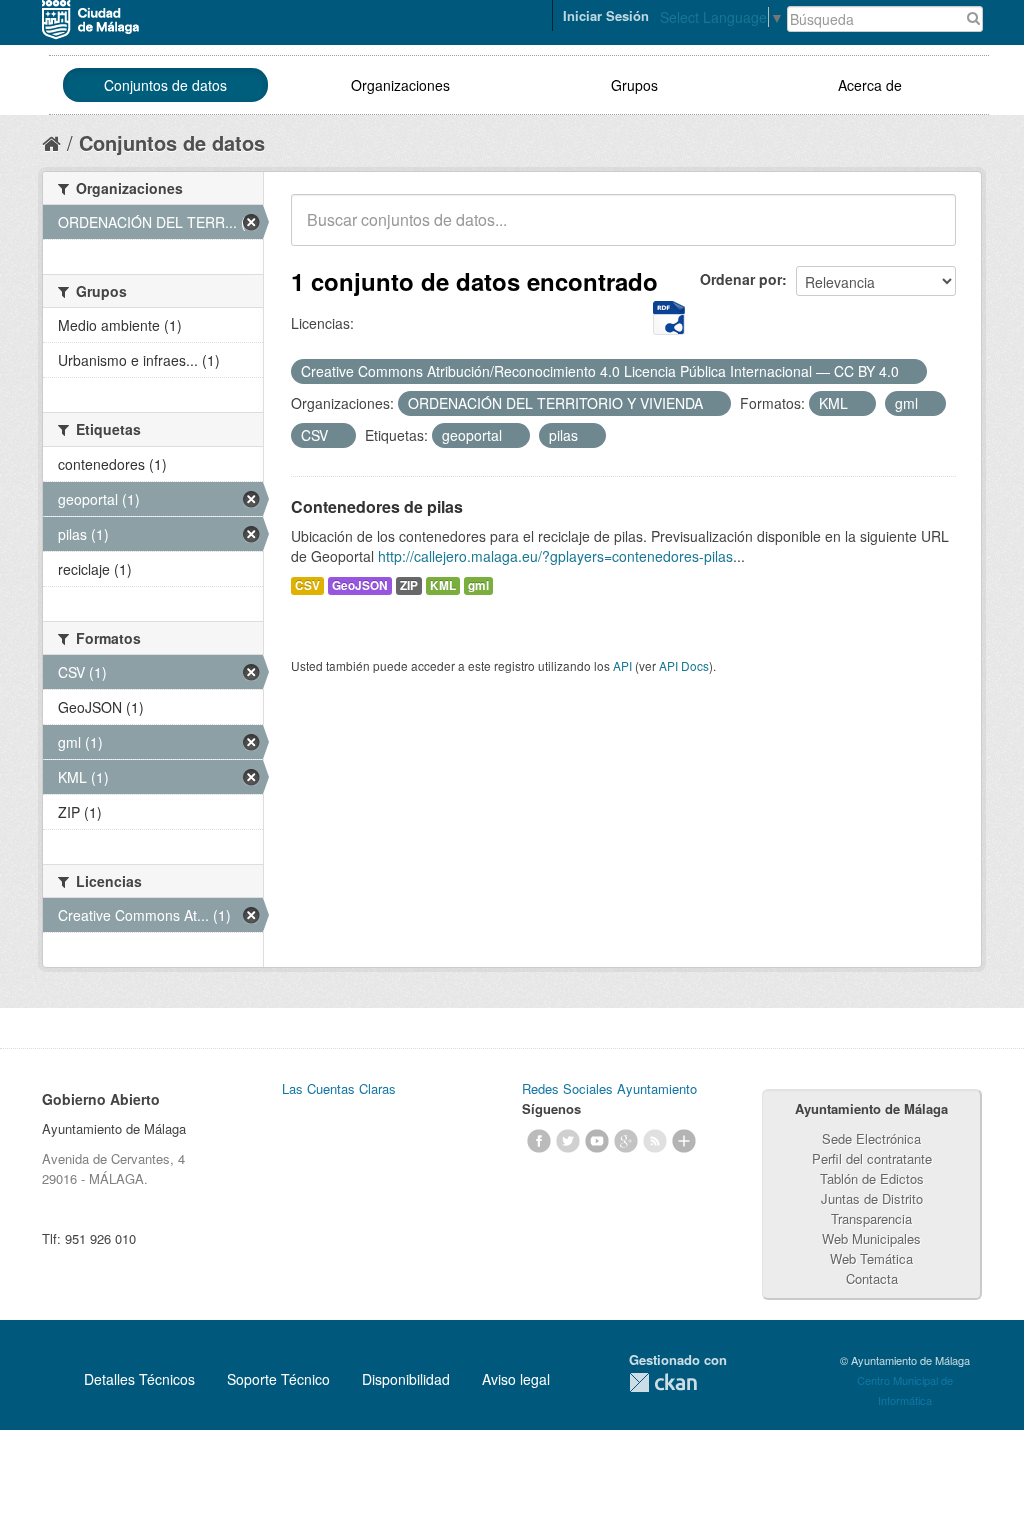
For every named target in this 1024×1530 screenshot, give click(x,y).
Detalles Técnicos (139, 1379)
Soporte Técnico (278, 1379)
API (622, 665)
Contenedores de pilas (377, 506)
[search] (927, 231)
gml (478, 585)
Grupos (634, 85)
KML (443, 585)
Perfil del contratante (872, 1158)
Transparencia (871, 1218)
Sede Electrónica (871, 1138)
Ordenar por (741, 279)
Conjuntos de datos (165, 85)
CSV (307, 585)
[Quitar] (910, 372)
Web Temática (871, 1258)
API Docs (684, 665)
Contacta (872, 1278)
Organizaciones (400, 85)
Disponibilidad (406, 1379)
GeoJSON (360, 585)
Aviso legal (516, 1379)
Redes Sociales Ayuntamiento (609, 1088)
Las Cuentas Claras (339, 1088)
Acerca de (870, 85)
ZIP (409, 585)
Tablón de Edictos (872, 1178)
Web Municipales (871, 1238)
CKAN (663, 1382)
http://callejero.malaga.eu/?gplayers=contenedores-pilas (555, 556)
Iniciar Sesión (606, 15)
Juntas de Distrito (872, 1198)
